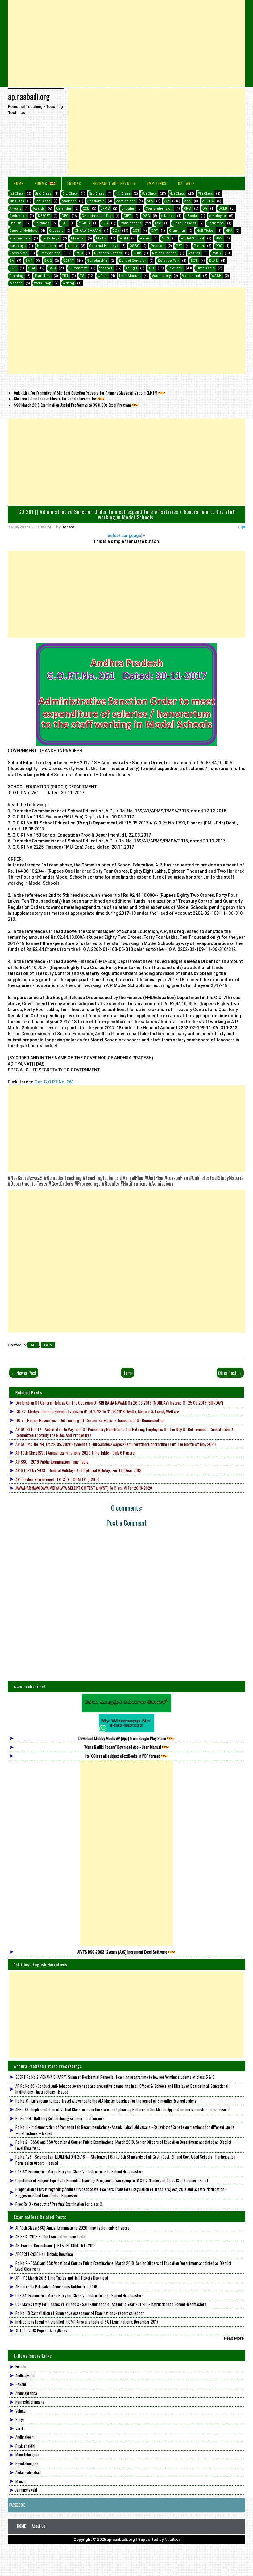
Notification (46, 246)
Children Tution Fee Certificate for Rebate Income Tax (55, 399)
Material (78, 238)
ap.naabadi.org (29, 96)
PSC (79, 253)
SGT (194, 261)
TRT (65, 276)
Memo (145, 238)
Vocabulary (161, 276)
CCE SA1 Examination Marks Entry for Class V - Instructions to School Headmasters (79, 2171)
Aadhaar (69, 201)
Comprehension (159, 208)
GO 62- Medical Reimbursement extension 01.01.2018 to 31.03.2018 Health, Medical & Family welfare (97, 1411)
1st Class (17, 194)
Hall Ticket (205, 231)
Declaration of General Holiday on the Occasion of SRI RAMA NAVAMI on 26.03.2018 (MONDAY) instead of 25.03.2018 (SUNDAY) (119, 1402)
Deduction (18, 216)
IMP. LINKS (157, 183)
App (187, 201)
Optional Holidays (104, 246)
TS (82, 276)
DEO (65, 216)
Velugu (21, 2411)
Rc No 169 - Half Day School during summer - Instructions (60, 2118)
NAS (219, 238)
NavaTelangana (27, 2464)
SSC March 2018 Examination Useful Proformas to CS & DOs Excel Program (72, 405)
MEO (165, 238)
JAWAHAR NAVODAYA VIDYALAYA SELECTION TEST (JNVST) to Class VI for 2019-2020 (84, 1488)
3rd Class (97, 194)
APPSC (208, 201)
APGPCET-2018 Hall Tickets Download (45, 2254)
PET (179, 246)
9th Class (43, 201)
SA (12, 261)
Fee (158, 223)
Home (19, 183)
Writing (68, 283)
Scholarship (97, 261)
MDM (124, 238)
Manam (21, 2481)
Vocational (191, 276)
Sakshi (21, 2384)
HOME (21, 2526)
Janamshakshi (26, 2490)
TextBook (175, 268)
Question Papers (108, 253)
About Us (39, 2526)
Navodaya (17, 246)
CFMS (105, 208)
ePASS (84, 223)
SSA (32, 268)
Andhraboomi (25, 2437)
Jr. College (51, 238)
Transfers (43, 276)
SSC (52, 268)
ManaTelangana (27, 2455)
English (15, 223)
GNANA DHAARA (88, 231)
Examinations (131, 223)
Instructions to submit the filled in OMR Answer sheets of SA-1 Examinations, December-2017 (87, 2322)
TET (151, 268)
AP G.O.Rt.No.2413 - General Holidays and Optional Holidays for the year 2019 (78, 1470)
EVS (105, 223)
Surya (20, 2419)
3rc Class (70, 194)
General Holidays (23, 231)
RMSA (217, 253)
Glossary (56, 231)
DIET (127, 216)
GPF (154, 231)
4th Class (123, 194)
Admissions (126, 201)
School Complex (133, 261)
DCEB (223, 208)
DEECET (44, 216)
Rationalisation (164, 253)
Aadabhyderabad (28, 2472)
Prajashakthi (25, 2446)
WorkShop (43, 283)
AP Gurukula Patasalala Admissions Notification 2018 (56, 2286)
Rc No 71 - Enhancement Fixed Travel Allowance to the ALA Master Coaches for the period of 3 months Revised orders (106, 2101)
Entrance (42, 223)
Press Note (18, 253)
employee (218, 216)
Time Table (205, 268)
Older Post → (230, 1373)
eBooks (74, 183)
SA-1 (29, 261)
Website (16, 283)
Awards (39, 208)
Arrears (15, 208)
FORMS (41, 183)
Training (16, 276)
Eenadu (21, 2366)
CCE (86, 208)
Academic (96, 201)
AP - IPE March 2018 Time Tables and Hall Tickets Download (62, 2278)
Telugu (131, 268)
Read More (234, 2338)
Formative (216, 223)
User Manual (130, 276)
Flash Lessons (184, 223)
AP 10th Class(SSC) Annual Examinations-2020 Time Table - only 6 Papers (75, 1453)
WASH (216, 276)
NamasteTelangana (30, 2402)
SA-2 (48, 261)
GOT (136, 231)
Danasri (68, 527)
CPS (187, 208)
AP (167, 201)
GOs (116, 231)
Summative (78, 268)
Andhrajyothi (25, 2375)
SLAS (213, 261)
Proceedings (50, 253)
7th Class (205, 194)
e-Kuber (168, 216)
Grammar (177, 231)
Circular (128, 208)
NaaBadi (172, 2539)
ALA (150, 201)
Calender (64, 208)
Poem (199, 246)
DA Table (186, 183)
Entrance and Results (114, 183)
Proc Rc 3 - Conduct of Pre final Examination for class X (59, 2204)
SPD (13, 268)
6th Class (177, 194)
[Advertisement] (127, 43)
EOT (64, 223)
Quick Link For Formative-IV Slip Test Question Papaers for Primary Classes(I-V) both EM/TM (86, 393)
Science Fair (168, 261)
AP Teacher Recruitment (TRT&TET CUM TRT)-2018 (57, 1479)
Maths (101, 238)
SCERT (68, 261)
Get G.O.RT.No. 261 (54, 1082)
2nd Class (43, 194)
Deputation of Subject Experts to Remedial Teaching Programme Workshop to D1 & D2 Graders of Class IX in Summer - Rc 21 (112, 2180)
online (73, 246)
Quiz (137, 253)
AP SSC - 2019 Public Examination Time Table (52, 1462)
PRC (219, 246)
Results (194, 253)
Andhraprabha (26, 2393)
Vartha (21, 2428)
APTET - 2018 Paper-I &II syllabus (41, 2331)
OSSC (134, 246)
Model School (192, 238)
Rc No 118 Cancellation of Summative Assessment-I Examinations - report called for (80, 2313)
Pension (158, 246)
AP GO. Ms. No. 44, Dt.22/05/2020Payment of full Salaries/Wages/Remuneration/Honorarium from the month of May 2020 (116, 1444)
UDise (103, 276)
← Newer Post (24, 1373)
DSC (146, 216)
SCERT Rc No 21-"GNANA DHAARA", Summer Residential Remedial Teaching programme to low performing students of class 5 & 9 (115, 2077)
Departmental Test (97, 216)
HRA (229, 231)
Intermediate (20, 238)
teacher (106, 268)
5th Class (149, 194)
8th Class (17, 201)
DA (205, 208)
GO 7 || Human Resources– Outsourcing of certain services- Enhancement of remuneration (90, 1420)
